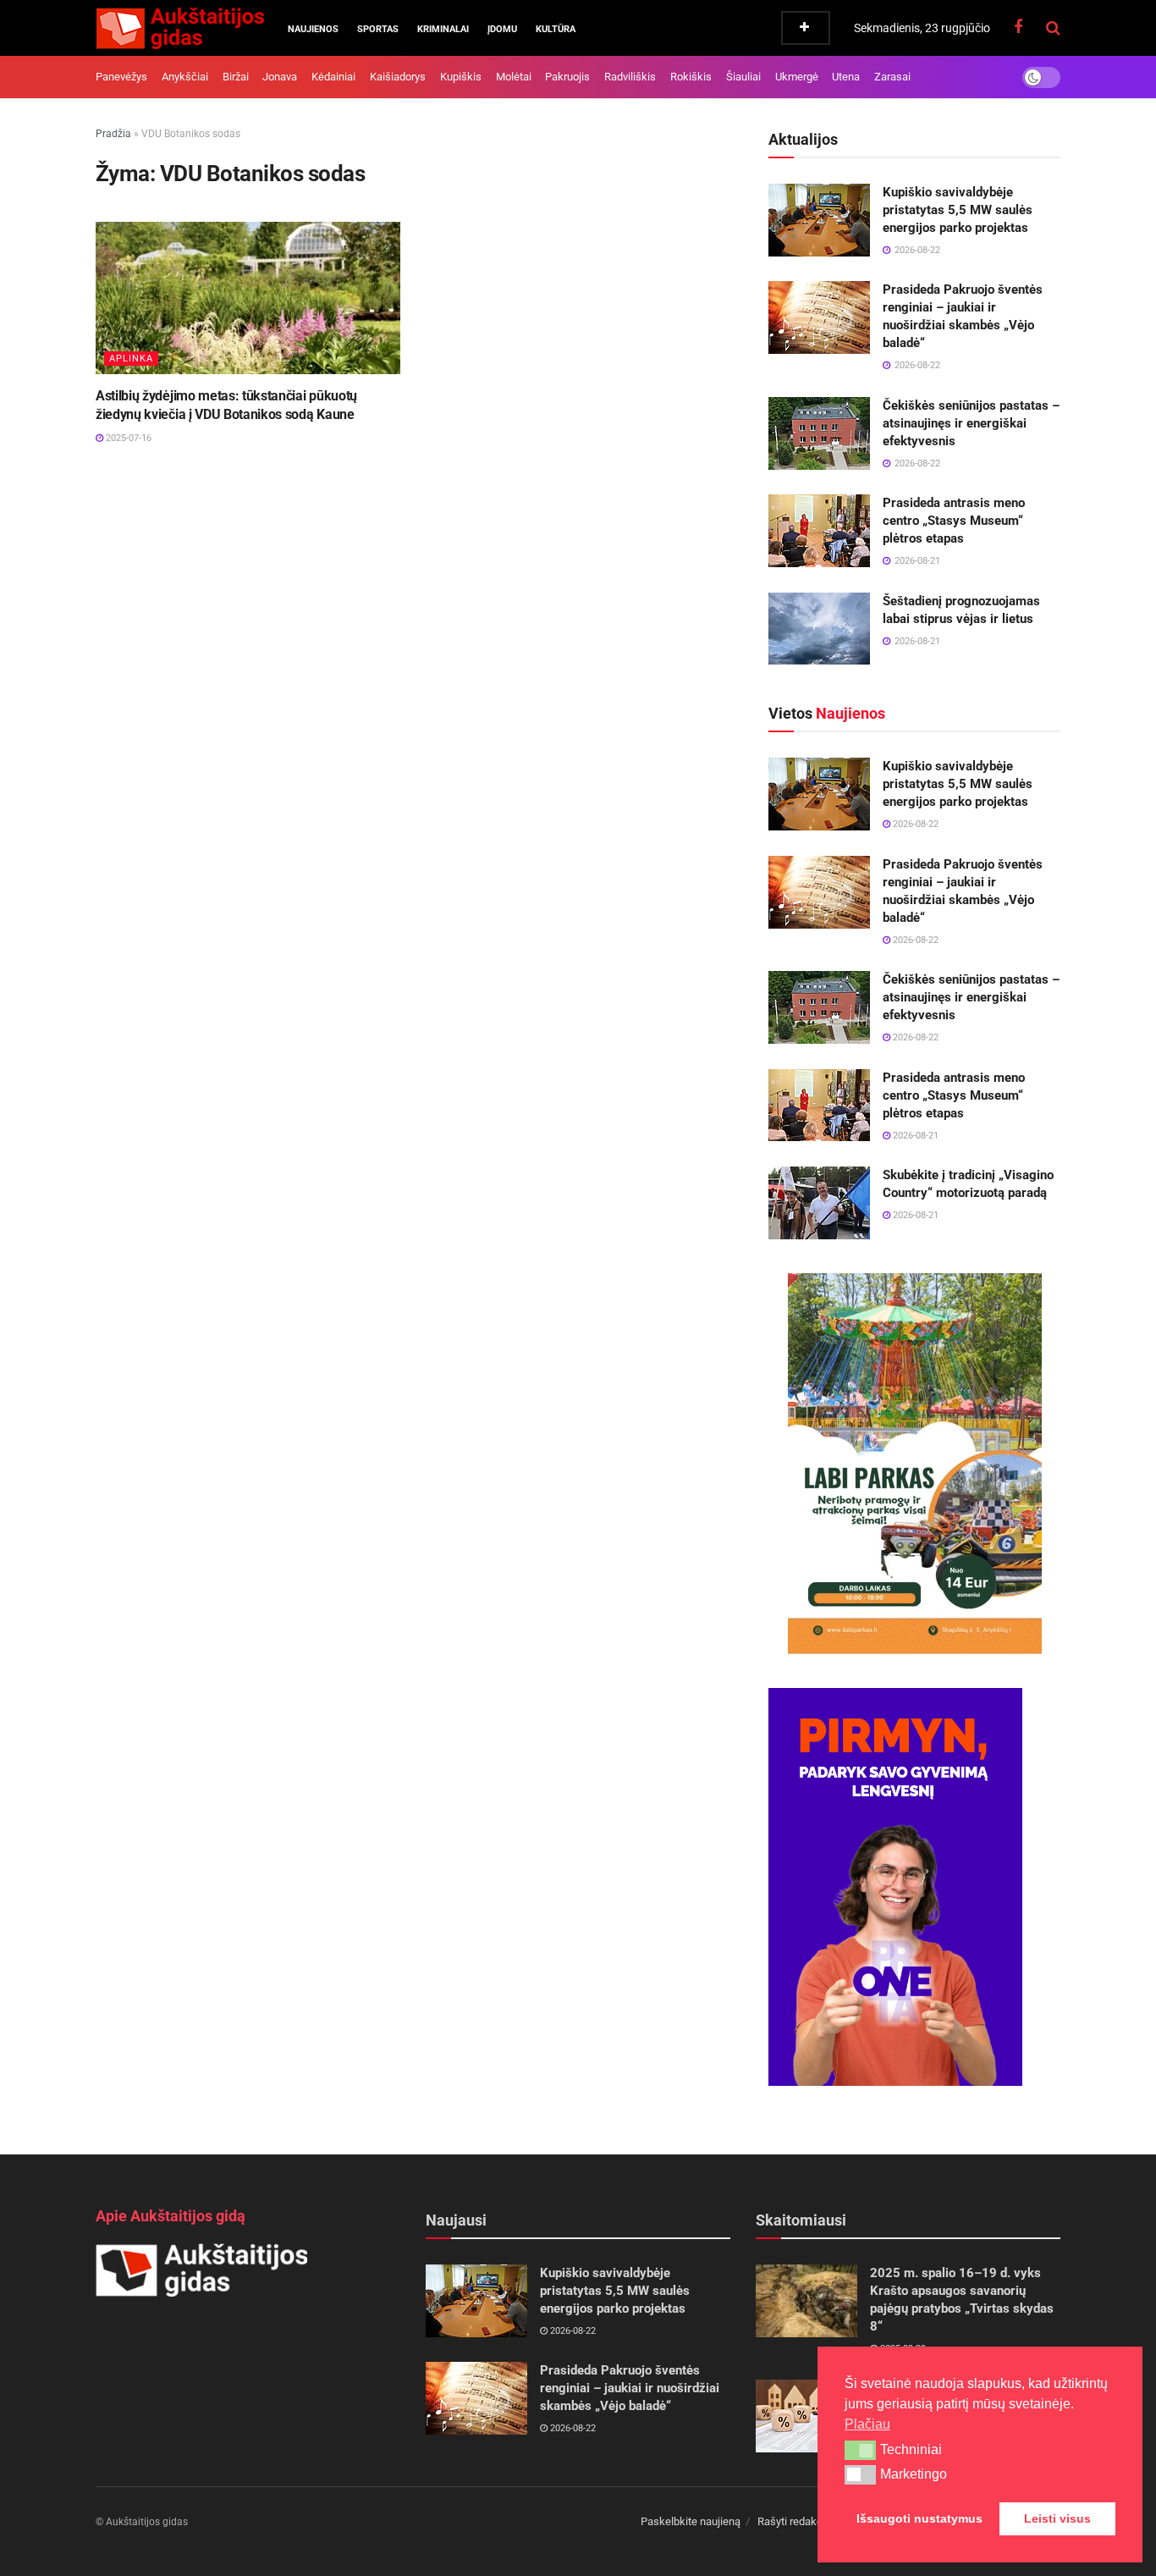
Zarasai (892, 77)
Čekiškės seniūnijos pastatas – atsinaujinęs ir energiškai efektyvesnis (971, 423)
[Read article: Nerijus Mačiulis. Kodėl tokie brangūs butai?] (806, 2416)
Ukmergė (797, 77)
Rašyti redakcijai (797, 2521)
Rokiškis (691, 77)
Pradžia (113, 134)
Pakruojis (567, 77)
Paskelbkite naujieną (691, 2521)
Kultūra (556, 29)
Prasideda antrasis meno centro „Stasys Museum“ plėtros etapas (954, 521)
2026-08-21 (914, 1136)
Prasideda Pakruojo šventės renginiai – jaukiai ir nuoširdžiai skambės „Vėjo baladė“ (630, 2388)
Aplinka (131, 359)
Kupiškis (461, 77)
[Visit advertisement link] (914, 1464)
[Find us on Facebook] (1018, 28)
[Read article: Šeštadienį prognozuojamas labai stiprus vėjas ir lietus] (819, 629)
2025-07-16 (127, 438)
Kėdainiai (333, 77)
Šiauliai (743, 77)
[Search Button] (1053, 28)
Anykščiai (185, 77)
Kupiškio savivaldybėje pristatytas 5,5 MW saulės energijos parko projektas (958, 210)
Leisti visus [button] (1057, 2518)
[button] (860, 2450)
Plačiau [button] (867, 2424)
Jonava (280, 77)
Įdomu (502, 29)
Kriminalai (443, 29)
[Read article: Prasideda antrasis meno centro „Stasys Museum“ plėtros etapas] (819, 531)
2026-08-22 (914, 824)
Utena (846, 77)
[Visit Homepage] (180, 28)
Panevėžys (121, 77)
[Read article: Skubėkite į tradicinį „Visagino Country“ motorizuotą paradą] (819, 1203)
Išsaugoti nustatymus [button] (919, 2518)
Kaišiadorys (398, 77)
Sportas (378, 29)
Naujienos (313, 29)
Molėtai (514, 77)
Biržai (236, 77)
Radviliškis (630, 77)
